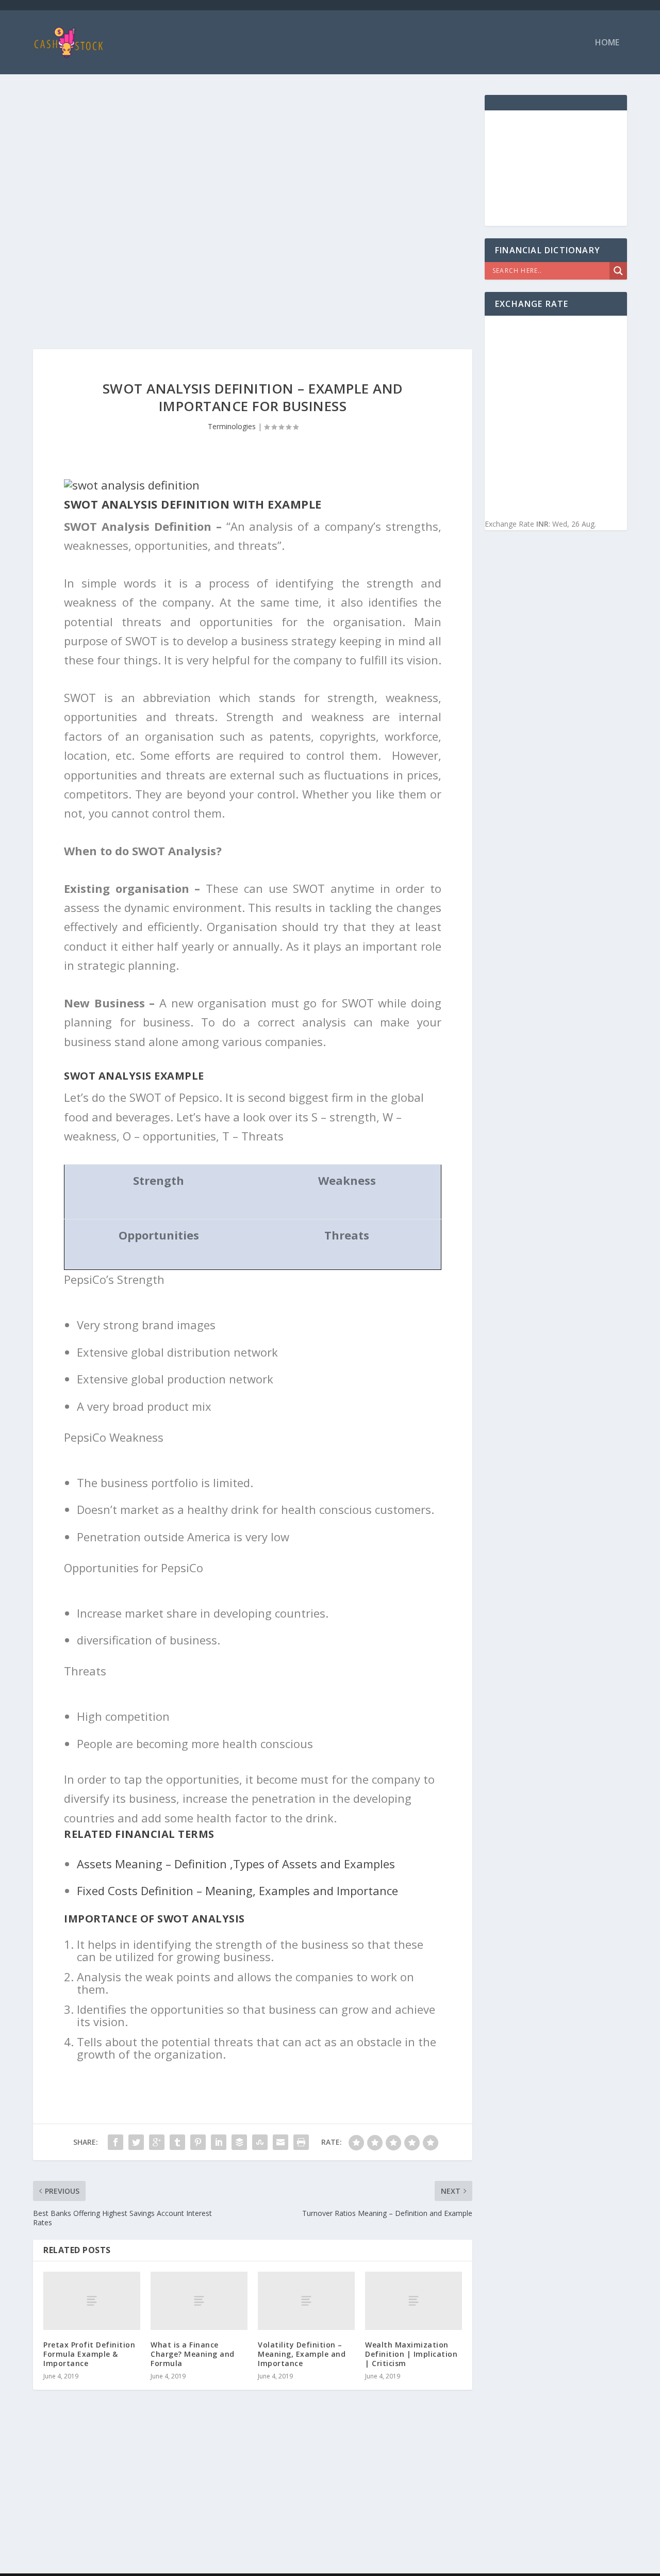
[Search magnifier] (618, 271)
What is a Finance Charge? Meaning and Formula (193, 2354)
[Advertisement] (253, 167)
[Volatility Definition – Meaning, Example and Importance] (306, 2301)
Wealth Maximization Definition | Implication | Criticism (411, 2354)
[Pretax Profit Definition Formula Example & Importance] (92, 2301)
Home (607, 43)
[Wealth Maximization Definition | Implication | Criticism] (414, 2301)
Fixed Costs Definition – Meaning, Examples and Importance (237, 1890)
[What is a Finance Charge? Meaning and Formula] (199, 2301)
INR (542, 524)
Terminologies (232, 426)
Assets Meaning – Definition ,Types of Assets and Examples (236, 1864)
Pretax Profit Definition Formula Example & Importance (89, 2354)
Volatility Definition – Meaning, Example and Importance (302, 2354)
